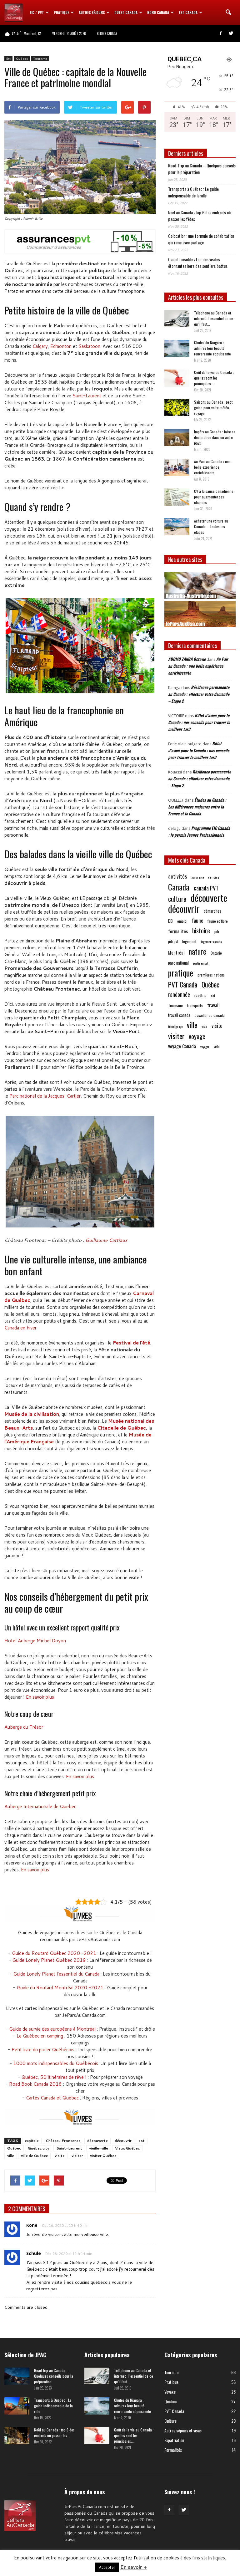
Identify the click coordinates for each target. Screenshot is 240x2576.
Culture (170, 2421)
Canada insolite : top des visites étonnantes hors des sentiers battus (198, 263)
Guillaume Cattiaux (106, 1240)
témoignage (175, 1026)
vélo (217, 1046)
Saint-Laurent (87, 396)
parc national (178, 963)
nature (197, 951)
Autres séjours (92, 13)
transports (195, 1005)
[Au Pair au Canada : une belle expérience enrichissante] (177, 467)
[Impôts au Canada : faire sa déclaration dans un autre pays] (177, 438)
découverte (97, 2141)
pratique (181, 973)
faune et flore (218, 921)
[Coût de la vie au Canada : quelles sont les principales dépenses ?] (177, 378)
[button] (228, 13)
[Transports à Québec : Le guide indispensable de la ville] (17, 2406)
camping (214, 877)
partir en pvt (201, 963)
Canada (179, 887)
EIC (170, 921)
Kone (32, 2225)
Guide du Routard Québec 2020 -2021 (54, 1953)
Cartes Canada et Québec (52, 2098)
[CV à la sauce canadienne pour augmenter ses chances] (177, 497)
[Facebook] (221, 33)
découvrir (123, 2141)
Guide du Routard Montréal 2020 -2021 (60, 1988)
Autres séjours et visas (183, 2430)
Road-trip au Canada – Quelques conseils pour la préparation (202, 169)
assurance (197, 877)
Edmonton (61, 346)
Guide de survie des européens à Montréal (52, 2029)
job (217, 931)
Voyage (170, 2392)
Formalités (173, 2450)
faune (197, 921)
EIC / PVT (37, 13)
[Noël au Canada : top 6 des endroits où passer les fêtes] (17, 2436)
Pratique (61, 13)
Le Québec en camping (40, 2036)
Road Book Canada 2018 (35, 2084)
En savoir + (134, 2567)
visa (204, 1026)
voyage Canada (182, 1046)
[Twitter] (231, 33)
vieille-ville (99, 2148)
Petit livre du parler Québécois (43, 2050)
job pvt (173, 941)
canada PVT (206, 888)
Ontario (216, 953)
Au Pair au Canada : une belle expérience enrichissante (212, 467)
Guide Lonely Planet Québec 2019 (49, 1960)
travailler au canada (210, 1015)
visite (60, 2156)
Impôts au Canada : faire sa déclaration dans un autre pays (215, 437)
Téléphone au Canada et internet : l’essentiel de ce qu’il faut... (214, 318)
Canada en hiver (20, 1328)
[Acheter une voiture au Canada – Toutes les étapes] (177, 527)
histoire (201, 931)
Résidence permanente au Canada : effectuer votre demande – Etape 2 (199, 694)
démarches (212, 911)
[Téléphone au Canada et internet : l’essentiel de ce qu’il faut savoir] (177, 318)
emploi (182, 921)
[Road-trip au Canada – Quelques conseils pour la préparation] (17, 2376)
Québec (22, 59)
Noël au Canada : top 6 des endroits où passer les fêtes (199, 216)
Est (8, 59)
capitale (32, 2141)
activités (177, 876)
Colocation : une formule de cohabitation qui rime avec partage (201, 239)
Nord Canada (158, 13)
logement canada (211, 941)
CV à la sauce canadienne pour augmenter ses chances (214, 497)
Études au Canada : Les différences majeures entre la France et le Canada (197, 807)
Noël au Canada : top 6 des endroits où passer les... (54, 2433)
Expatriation (174, 2440)
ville (11, 2156)
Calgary (40, 346)
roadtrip (200, 995)
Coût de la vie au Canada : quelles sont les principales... (214, 378)
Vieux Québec (127, 2148)
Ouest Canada (126, 13)
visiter (77, 2156)
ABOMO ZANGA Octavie (187, 659)
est (142, 2141)
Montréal (176, 953)
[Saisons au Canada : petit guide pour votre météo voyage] (177, 408)
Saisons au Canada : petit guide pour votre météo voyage (213, 408)
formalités (178, 931)
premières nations (211, 975)
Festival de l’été (132, 1343)
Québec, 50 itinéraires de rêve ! (54, 2077)
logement (189, 941)
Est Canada (188, 13)
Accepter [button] (107, 2567)
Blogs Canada (107, 33)
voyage (197, 1036)
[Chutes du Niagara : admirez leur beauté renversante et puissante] (177, 348)
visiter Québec (103, 2156)
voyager (205, 1047)
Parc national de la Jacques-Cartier (45, 1096)
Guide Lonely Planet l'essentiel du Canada (56, 1974)
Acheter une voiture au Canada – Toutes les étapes (211, 526)
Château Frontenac (63, 2141)
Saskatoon (89, 346)
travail (213, 1005)
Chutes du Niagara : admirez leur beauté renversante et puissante (212, 348)
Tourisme (40, 59)
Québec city (39, 2148)
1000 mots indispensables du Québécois (56, 2063)
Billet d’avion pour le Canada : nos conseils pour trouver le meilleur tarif (199, 722)
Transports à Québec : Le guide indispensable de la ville (193, 192)
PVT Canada (183, 984)
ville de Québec (34, 2156)
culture (177, 899)
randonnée (179, 994)
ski (213, 995)
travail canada (179, 1015)
